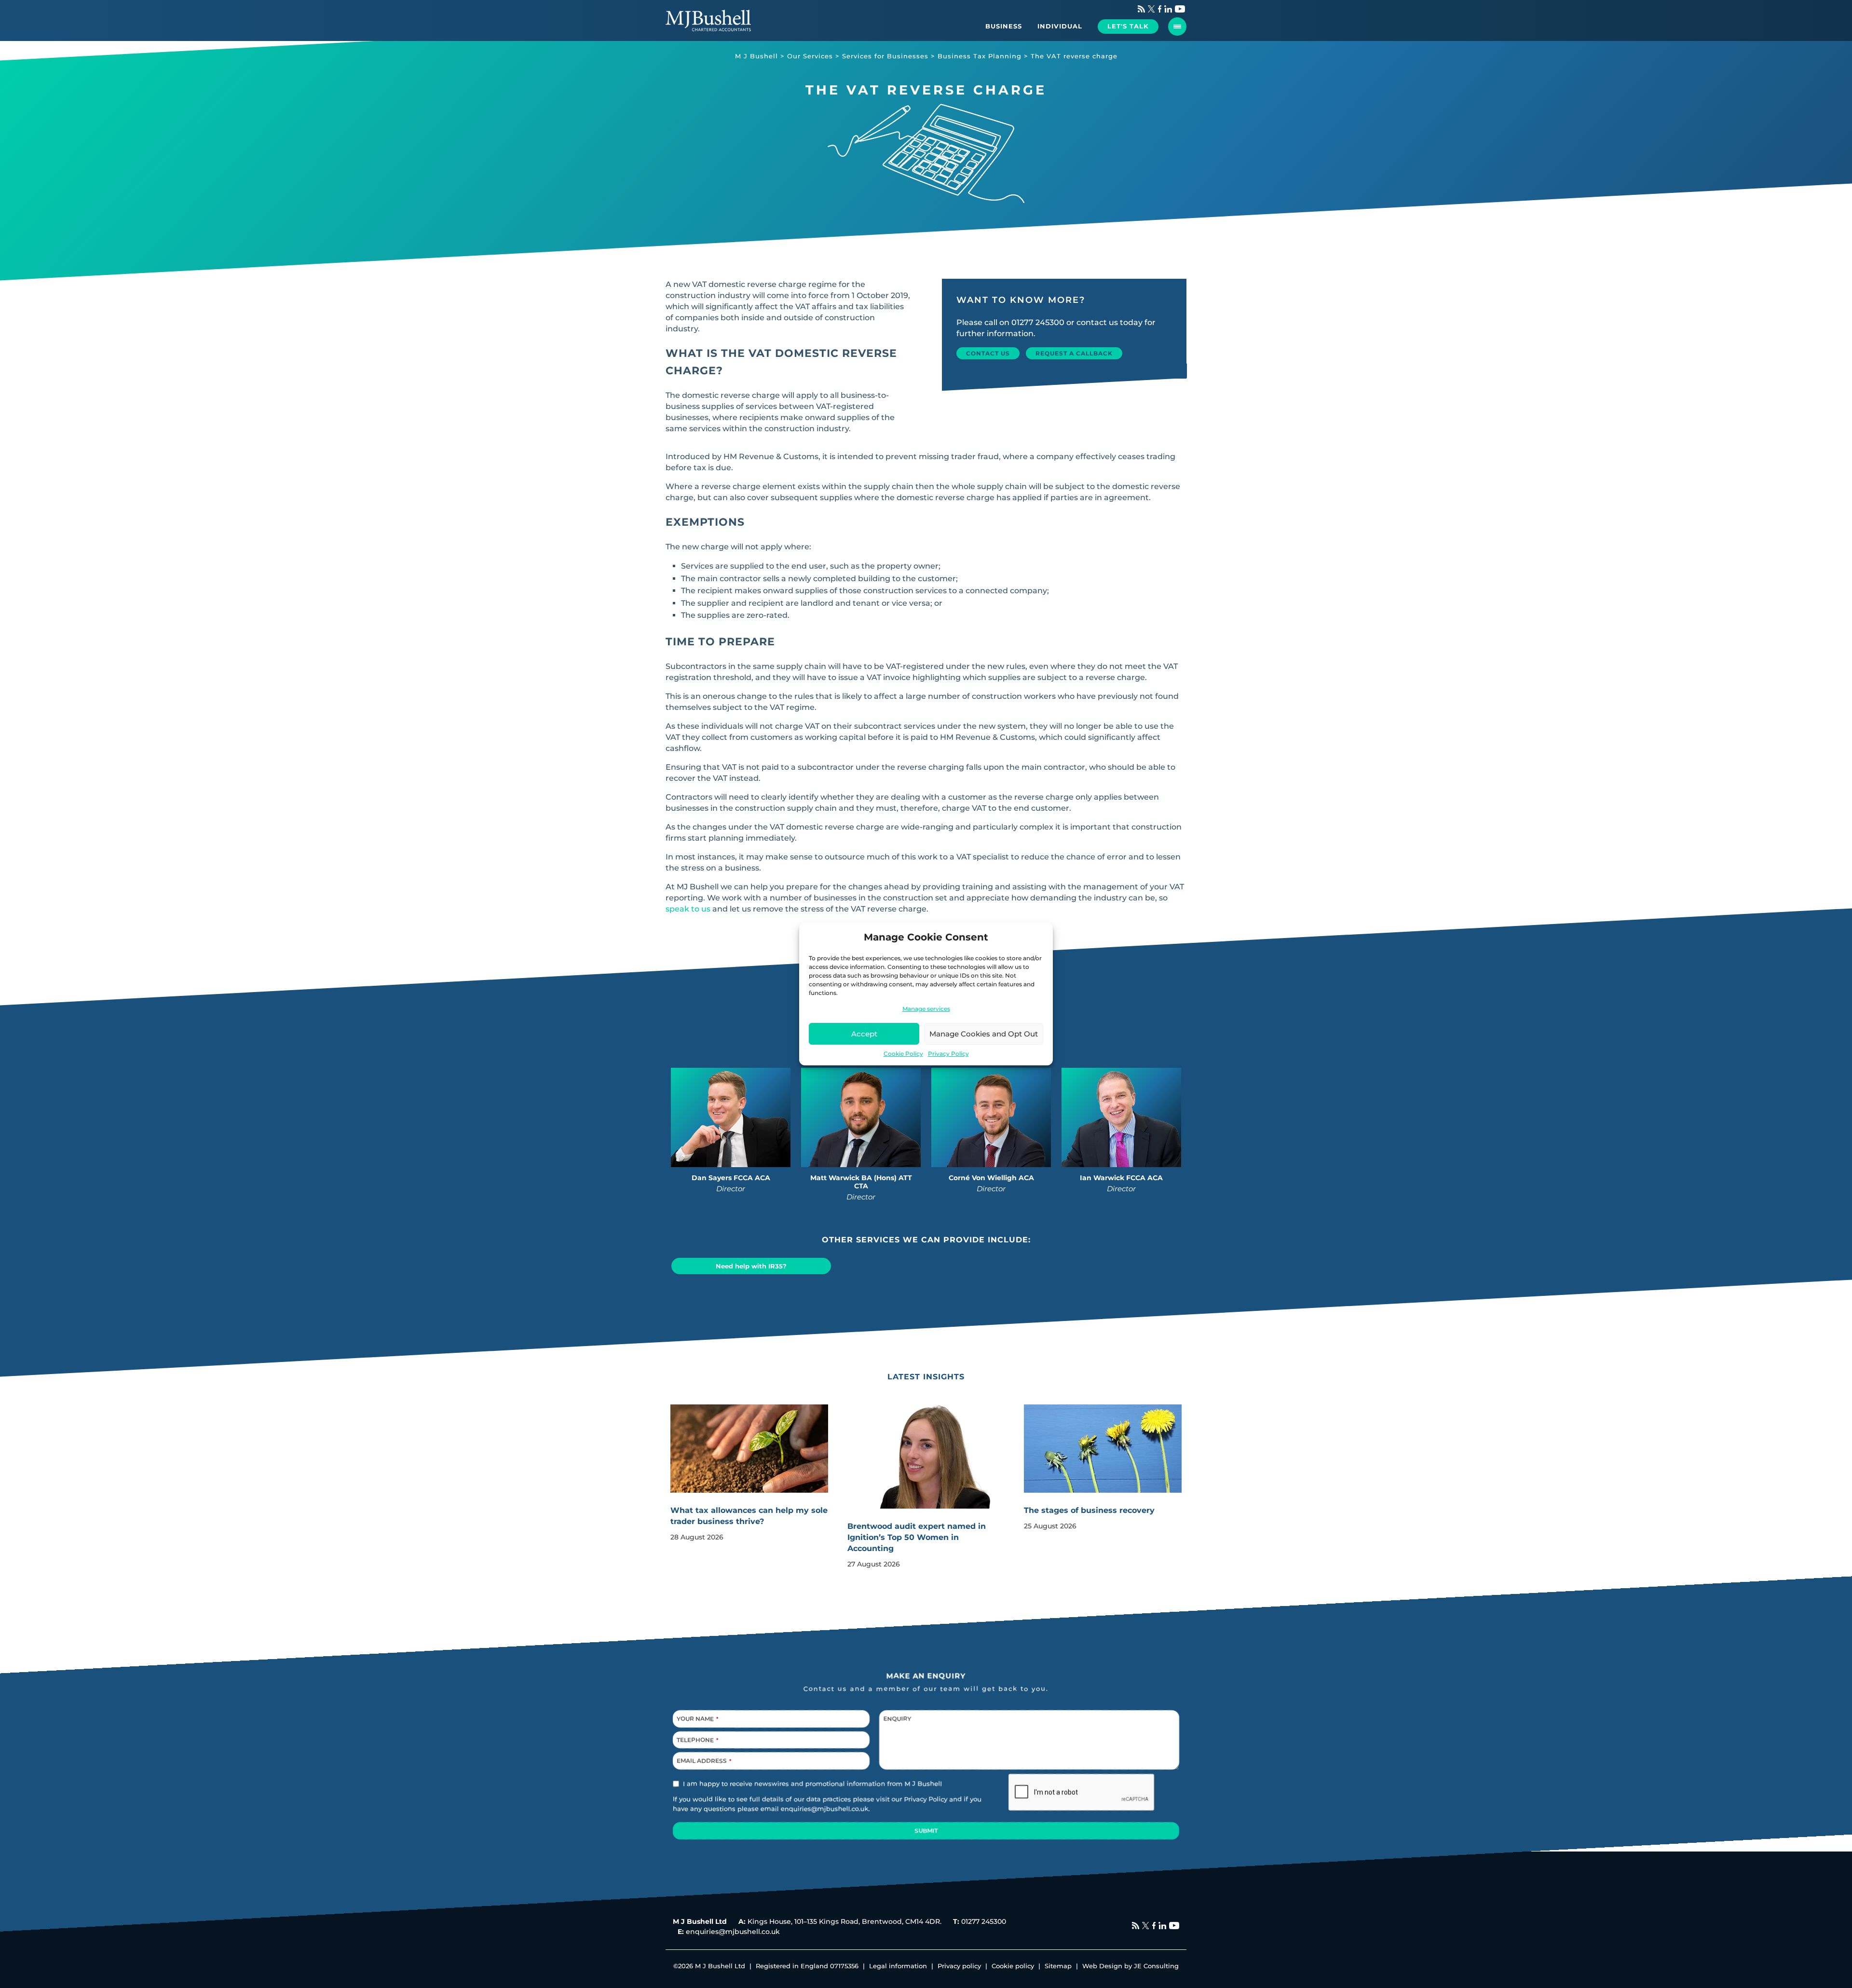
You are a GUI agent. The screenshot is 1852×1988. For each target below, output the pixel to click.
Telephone (698, 1740)
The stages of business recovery (1089, 1510)
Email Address (704, 1761)
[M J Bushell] (708, 20)
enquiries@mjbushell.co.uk (825, 1809)
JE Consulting (1156, 1966)
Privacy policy (959, 1966)
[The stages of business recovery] (1103, 1449)
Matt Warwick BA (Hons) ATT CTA (861, 1182)
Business (1004, 26)
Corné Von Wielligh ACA (991, 1178)
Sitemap (1058, 1966)
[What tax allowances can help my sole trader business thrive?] (749, 1449)
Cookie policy (1013, 1966)
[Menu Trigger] (1177, 27)
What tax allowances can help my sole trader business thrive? (749, 1516)
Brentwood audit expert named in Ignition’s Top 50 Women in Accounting (917, 1537)
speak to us (688, 909)
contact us (1097, 322)
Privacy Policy (948, 1054)
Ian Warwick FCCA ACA (1121, 1178)
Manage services (926, 1009)
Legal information (898, 1966)
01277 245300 (1038, 322)
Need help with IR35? (751, 1266)
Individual (1060, 26)
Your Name (698, 1719)
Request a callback (1074, 353)
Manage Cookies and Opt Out (984, 1034)
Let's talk (1128, 26)
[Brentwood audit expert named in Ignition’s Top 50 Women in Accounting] (926, 1469)
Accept (864, 1034)
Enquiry (897, 1719)
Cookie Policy (903, 1054)
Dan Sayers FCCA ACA (731, 1178)
